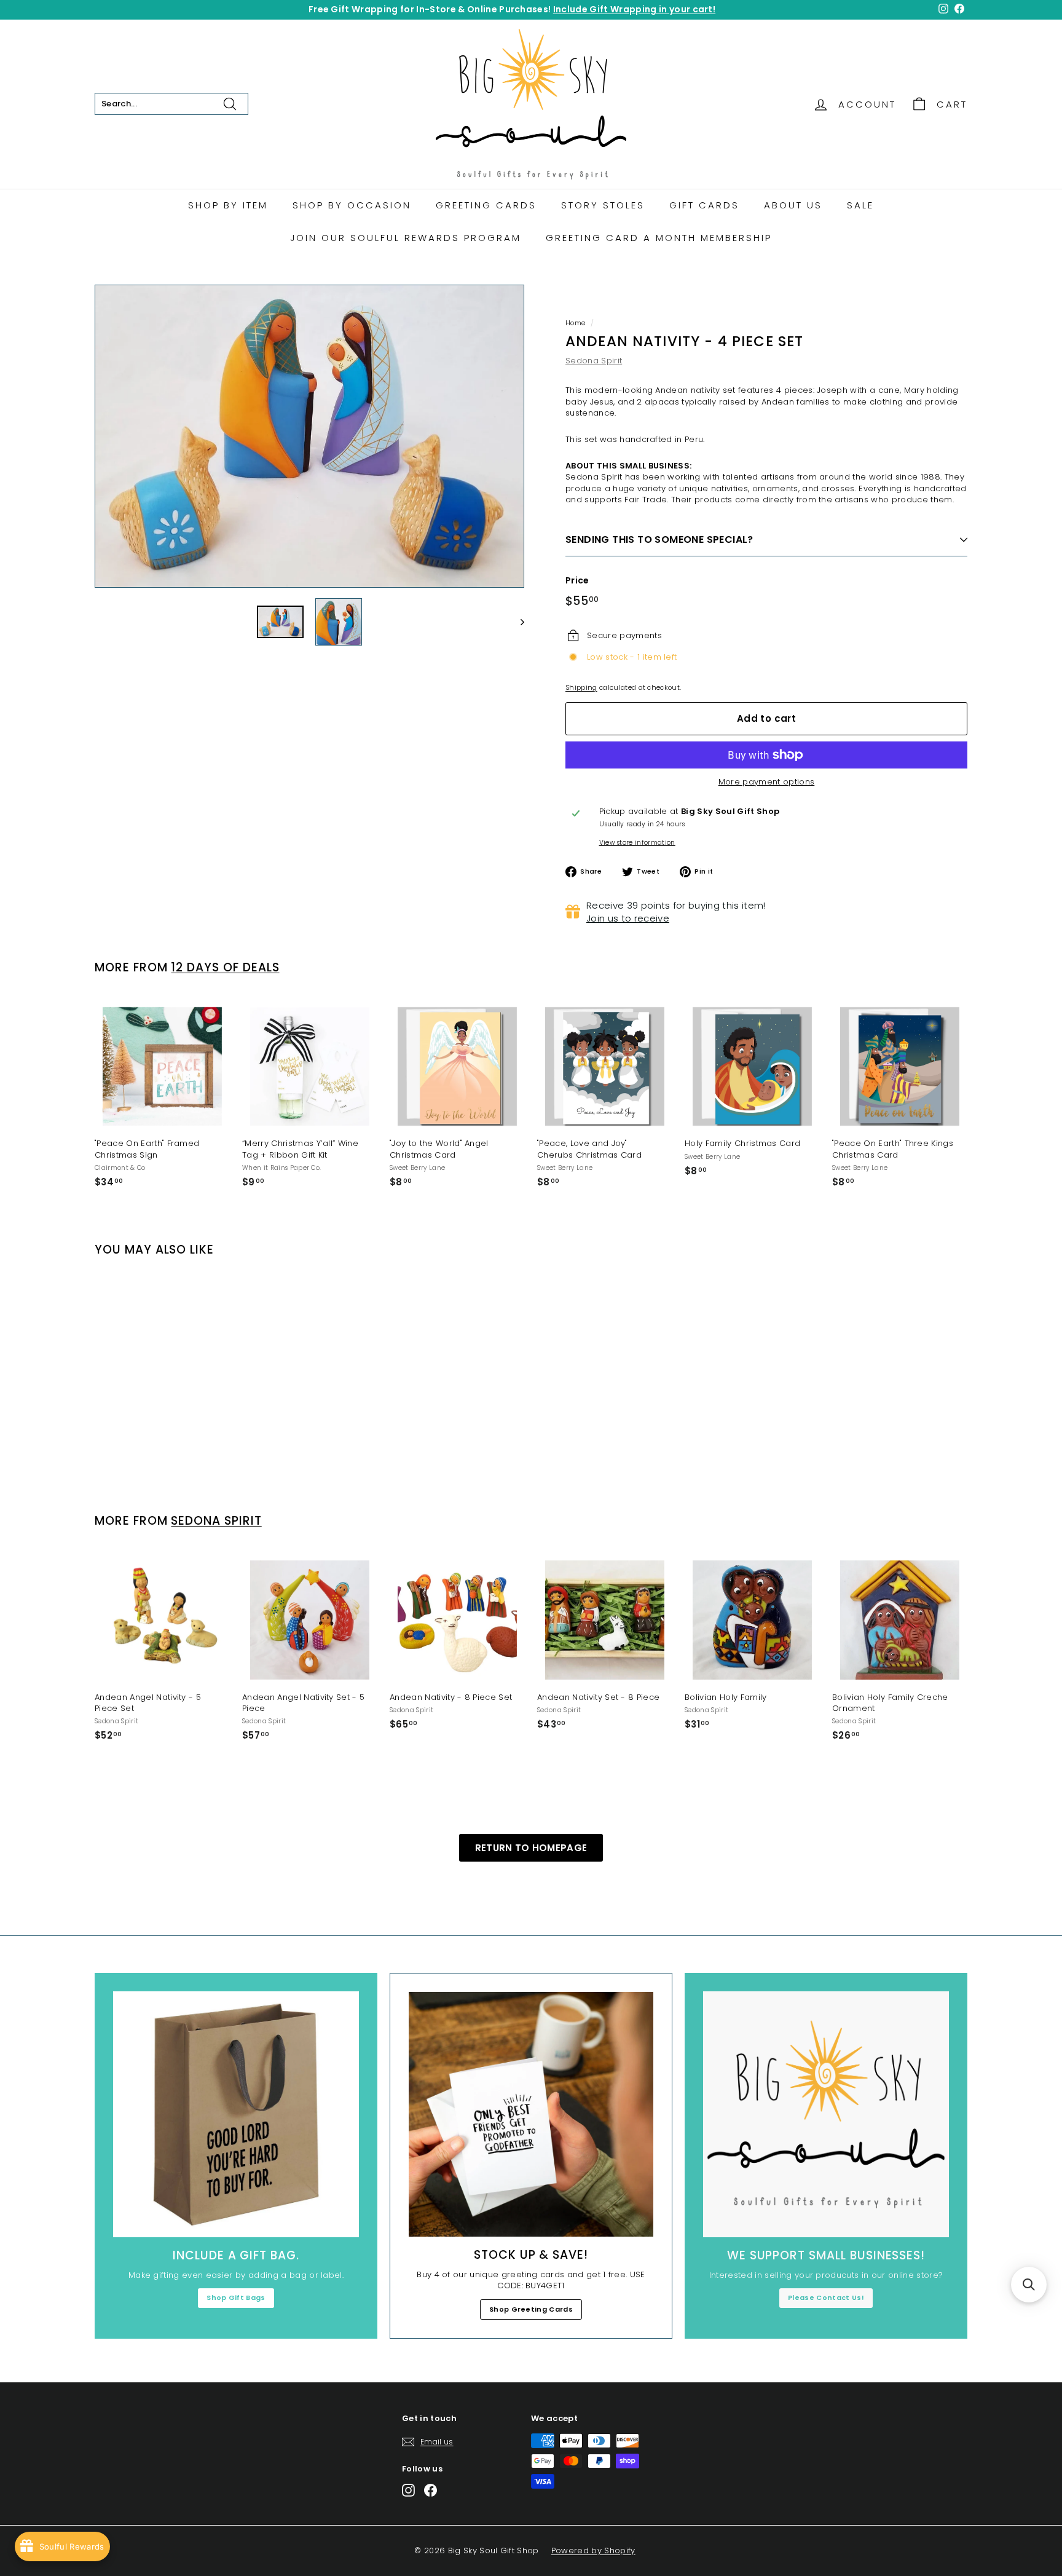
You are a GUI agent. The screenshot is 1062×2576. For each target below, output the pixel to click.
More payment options (767, 782)
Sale (860, 205)
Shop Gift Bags (236, 2297)
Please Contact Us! (826, 2297)
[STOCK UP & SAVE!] (531, 2114)
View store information (637, 843)
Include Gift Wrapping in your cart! (634, 9)
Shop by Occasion (352, 205)
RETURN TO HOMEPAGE (531, 1848)
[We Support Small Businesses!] (826, 2114)
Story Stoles (603, 205)
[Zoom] (309, 436)
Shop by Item (228, 205)
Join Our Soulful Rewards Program (406, 238)
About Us (793, 205)
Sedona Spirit (594, 361)
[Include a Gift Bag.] (236, 2114)
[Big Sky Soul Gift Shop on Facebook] (431, 2490)
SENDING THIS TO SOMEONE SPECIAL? (659, 539)
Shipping (581, 687)
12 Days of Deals (225, 967)
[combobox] (171, 104)
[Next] (517, 622)
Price (577, 581)
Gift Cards (704, 205)
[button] (1029, 2285)
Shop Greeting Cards (531, 2309)
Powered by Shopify (593, 2550)
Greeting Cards (486, 205)
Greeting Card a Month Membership (659, 238)
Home (575, 323)
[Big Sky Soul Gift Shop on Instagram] (408, 2490)
